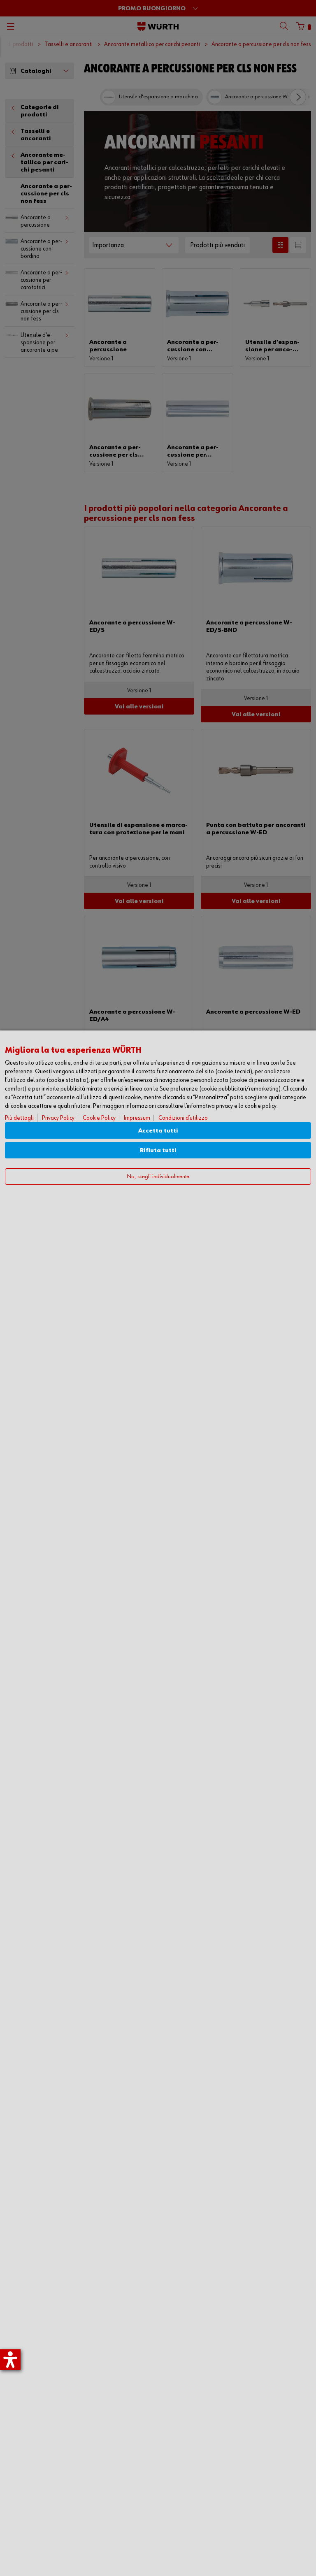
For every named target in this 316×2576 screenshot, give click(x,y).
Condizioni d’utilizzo (183, 1118)
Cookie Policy (99, 1118)
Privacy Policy (58, 1118)
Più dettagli (19, 1118)
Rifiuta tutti (158, 1150)
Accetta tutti (158, 1131)
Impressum (137, 1118)
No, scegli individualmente (158, 1177)
